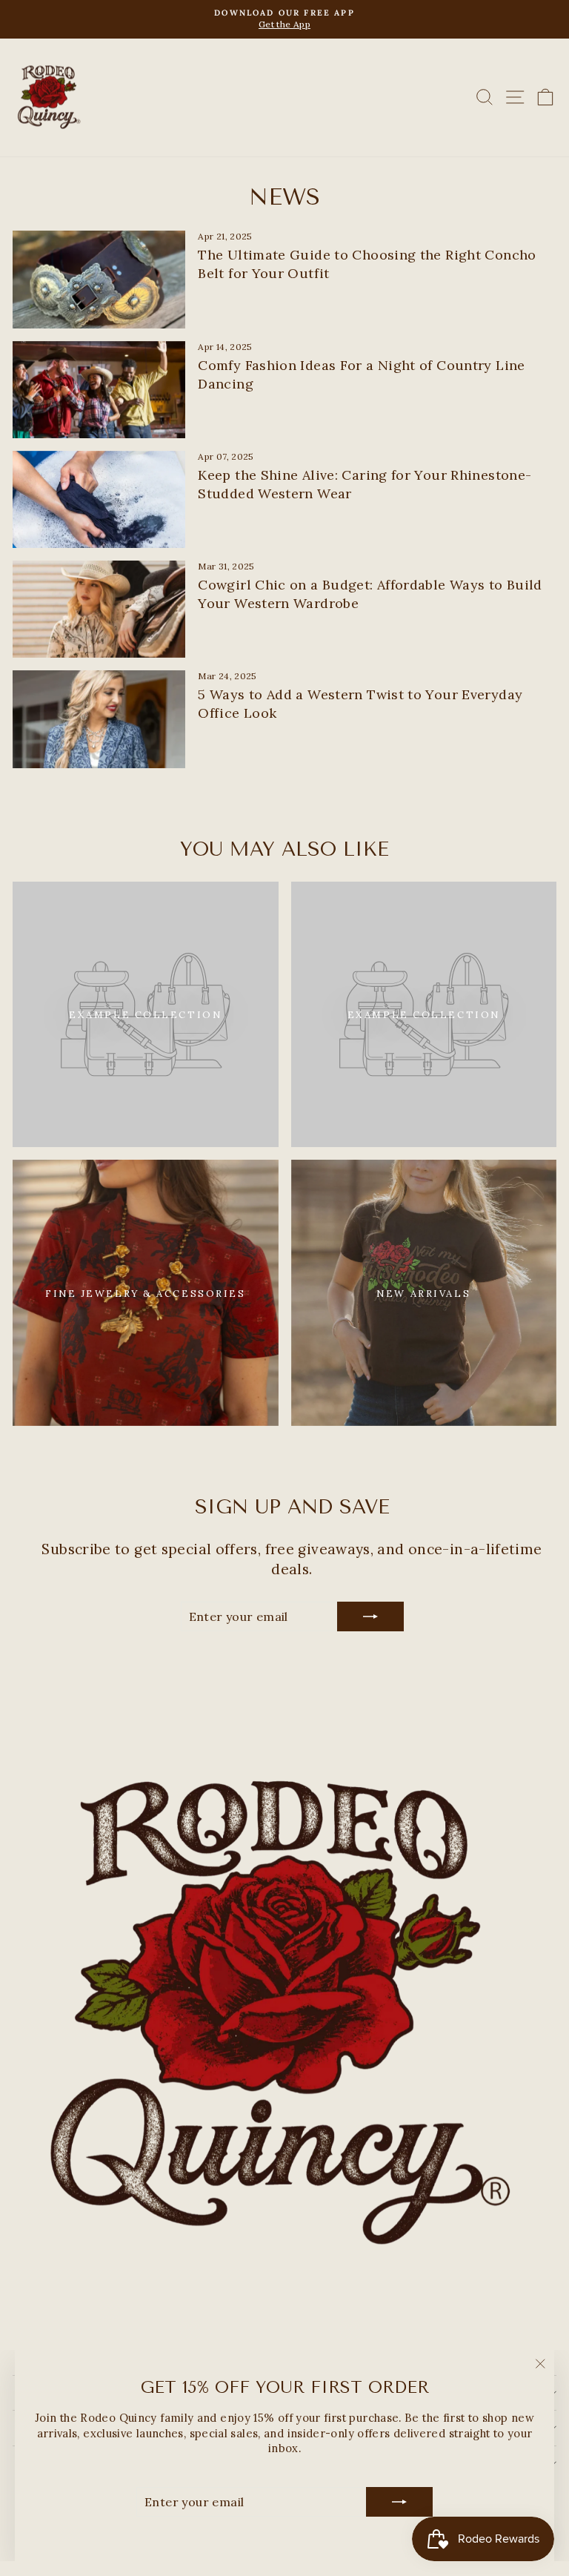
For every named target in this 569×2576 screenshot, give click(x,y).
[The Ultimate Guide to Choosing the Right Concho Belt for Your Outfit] (99, 279)
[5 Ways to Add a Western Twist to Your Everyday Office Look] (99, 719)
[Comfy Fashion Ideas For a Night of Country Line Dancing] (99, 390)
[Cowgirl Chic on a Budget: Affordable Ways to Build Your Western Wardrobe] (99, 609)
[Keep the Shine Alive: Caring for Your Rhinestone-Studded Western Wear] (99, 499)
